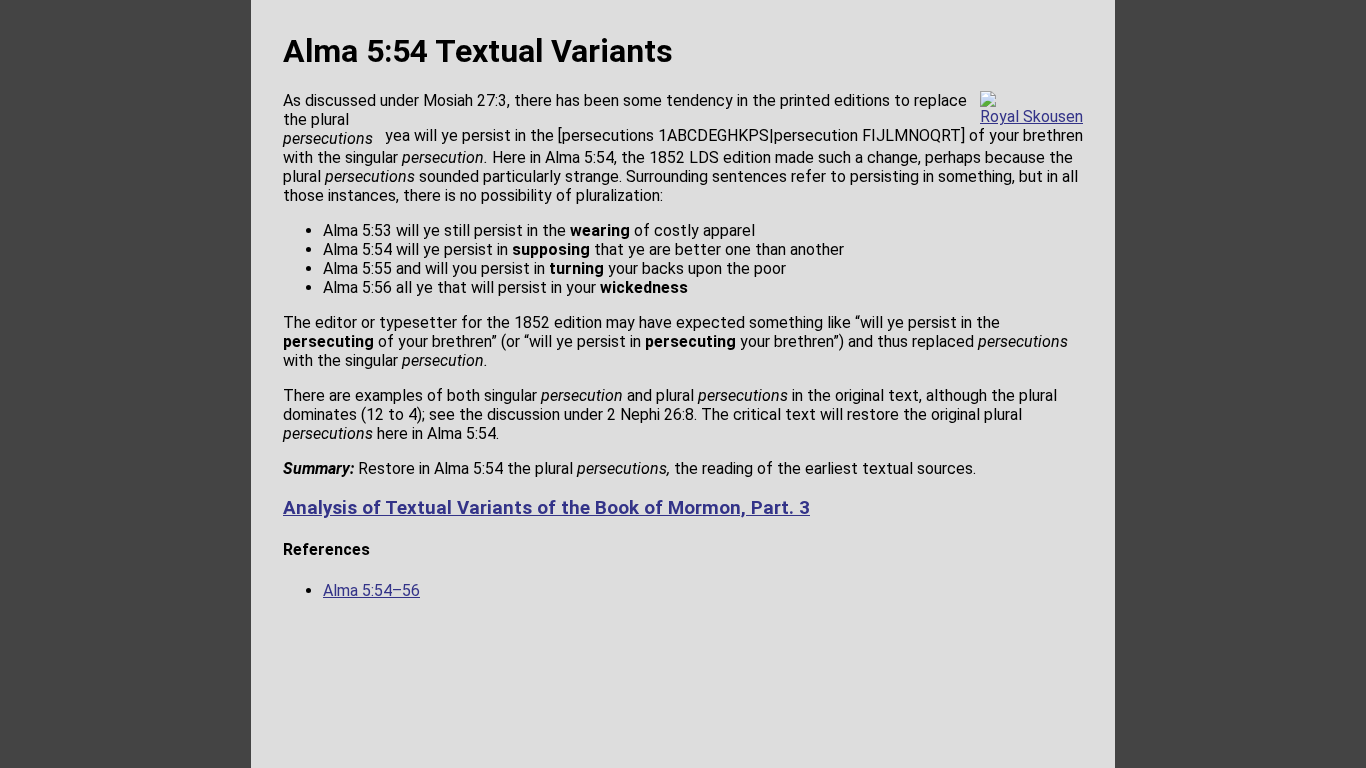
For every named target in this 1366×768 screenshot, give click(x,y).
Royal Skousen (1031, 116)
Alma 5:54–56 (371, 590)
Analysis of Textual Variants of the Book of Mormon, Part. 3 (546, 508)
